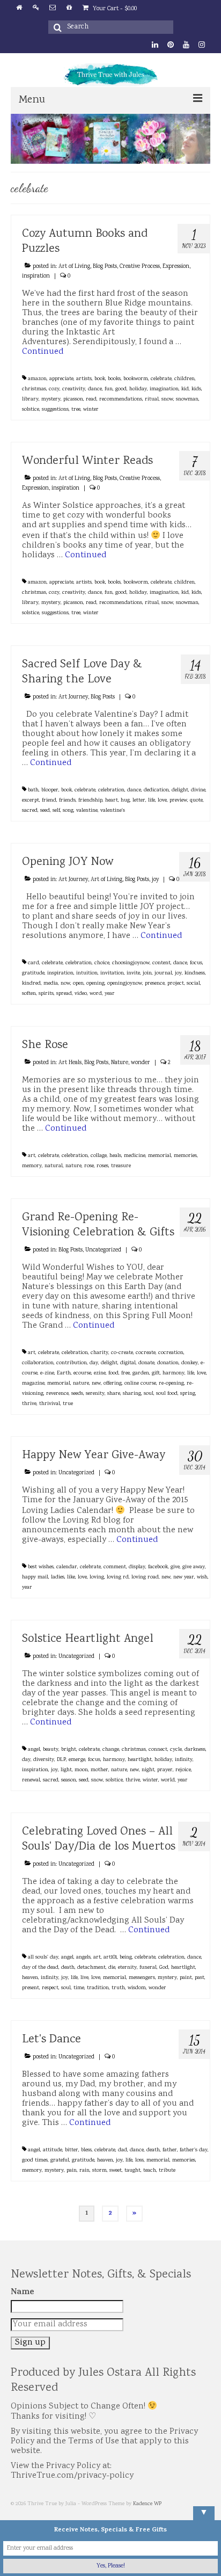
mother (100, 1770)
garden (141, 1373)
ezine (100, 1373)
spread (64, 994)
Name (23, 2293)
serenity (95, 1394)
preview (178, 801)
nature (73, 1166)
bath (33, 790)
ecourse (82, 1373)
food (113, 1373)
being (126, 1958)
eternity (127, 1968)
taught (132, 2171)
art (32, 1156)
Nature (120, 1063)
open (78, 984)
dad (123, 2150)
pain (72, 2171)
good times (35, 2160)
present (31, 1988)
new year (184, 1577)
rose (89, 1166)
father (170, 2150)
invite (133, 973)
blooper (50, 790)
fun (109, 389)
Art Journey (73, 697)
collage (99, 1156)
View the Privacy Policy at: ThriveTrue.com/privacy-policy (72, 2471)
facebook (158, 1567)
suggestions (55, 410)
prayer (165, 1770)
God (164, 1968)
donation (168, 1363)
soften (29, 994)
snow (167, 399)
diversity (44, 1760)
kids (196, 389)
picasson (73, 399)
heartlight (140, 1760)
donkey (190, 1363)
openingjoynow (125, 984)
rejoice (183, 1770)
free (126, 1373)
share (114, 1394)
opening (95, 984)
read (91, 399)
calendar (67, 1567)
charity (100, 1353)
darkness (195, 1750)
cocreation (171, 1353)
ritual (152, 399)
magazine (33, 1384)
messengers (142, 1978)
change (111, 1750)
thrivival (50, 1404)
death (68, 1968)
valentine (87, 811)
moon (81, 1770)
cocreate (146, 1353)
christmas (34, 389)
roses (102, 1166)
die (112, 1968)
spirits (46, 994)
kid (185, 389)
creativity (74, 389)
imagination (164, 389)
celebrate (161, 379)
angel (34, 1750)
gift (156, 1373)
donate (146, 1363)
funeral (148, 1968)
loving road (145, 1577)
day (94, 1363)
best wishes (41, 1567)
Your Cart (114, 9)
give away (194, 1567)
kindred (31, 984)
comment (115, 1567)
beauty (51, 1750)
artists (84, 379)
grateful (60, 2160)
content (161, 963)
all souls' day (43, 1958)
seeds (77, 1394)
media (51, 984)
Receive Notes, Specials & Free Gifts (110, 2530)
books (114, 379)
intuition (87, 973)
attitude (53, 2150)
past (200, 1978)
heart (112, 801)
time (79, 1988)
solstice (31, 410)
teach (150, 2171)
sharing (132, 1394)
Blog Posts (105, 267)
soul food (167, 1394)
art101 (110, 1958)
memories (185, 1156)
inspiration (36, 276)
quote (196, 801)
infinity (184, 1760)
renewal (31, 1780)
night (148, 1770)
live (84, 1978)
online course (140, 1384)
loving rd (118, 1577)
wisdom (137, 1988)
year (110, 994)
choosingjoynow (131, 963)
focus (196, 963)
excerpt (31, 801)
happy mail (35, 1577)
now (65, 984)
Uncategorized (103, 1250)
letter (139, 801)
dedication (156, 790)
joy (155, 880)
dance (95, 389)
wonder (141, 1063)
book (100, 379)
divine (198, 790)
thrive (29, 1404)
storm (100, 2171)
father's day (194, 2150)
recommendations (121, 399)
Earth (64, 1373)
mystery (51, 399)
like (71, 1577)
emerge (77, 1760)
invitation (112, 973)
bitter (72, 2150)
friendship (90, 801)
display (137, 1567)
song (68, 811)
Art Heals (70, 1063)
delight (180, 790)
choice (102, 963)
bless (86, 2150)
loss (139, 2160)
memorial (160, 1156)
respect (50, 1988)
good (121, 389)
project (176, 984)
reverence (57, 1394)
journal (163, 973)
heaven (30, 1978)
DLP (61, 1760)
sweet (116, 2171)
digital (128, 1363)
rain (84, 2171)
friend (49, 801)
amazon (37, 379)
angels (83, 1958)
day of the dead (40, 1968)
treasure (121, 1166)
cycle (176, 1750)
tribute (167, 2171)
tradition (98, 1988)
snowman (187, 399)
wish (202, 1577)
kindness (195, 973)
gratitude (33, 973)
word (96, 994)
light (66, 1770)
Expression (176, 267)
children (185, 379)
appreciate (61, 379)
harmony (174, 1373)
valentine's (113, 811)
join (147, 973)
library (30, 399)
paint (186, 1978)
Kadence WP (147, 2504)
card (34, 963)
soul (149, 1394)
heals (115, 1156)
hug (125, 801)
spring (188, 1394)
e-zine (47, 1373)
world (168, 1780)
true (68, 1404)
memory (32, 1166)
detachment (91, 1968)
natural (54, 1166)
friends (67, 801)
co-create (122, 1353)
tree (76, 410)
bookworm (136, 379)
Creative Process (140, 267)
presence (155, 984)
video (81, 994)
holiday (138, 389)
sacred (30, 811)
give (175, 1567)
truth (118, 1988)
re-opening (171, 1384)
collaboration (38, 1363)
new (96, 1384)
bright (69, 1750)
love (162, 801)
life (152, 801)
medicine (135, 1156)
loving (97, 1577)
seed (45, 811)
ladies (58, 1577)
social (193, 984)
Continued (43, 352)
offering (113, 1384)
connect (158, 1750)
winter (91, 410)
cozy (54, 389)
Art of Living (74, 267)
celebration (111, 790)
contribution (72, 1363)
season (69, 1780)
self (56, 811)
